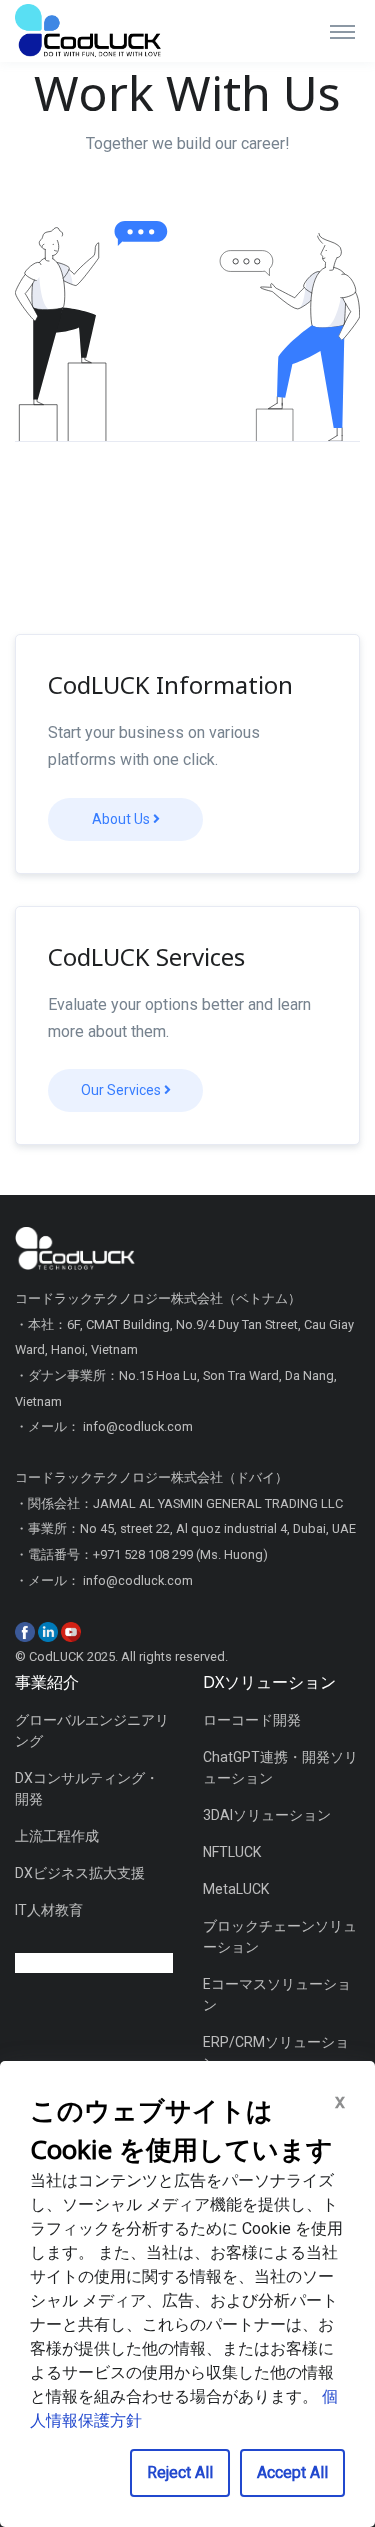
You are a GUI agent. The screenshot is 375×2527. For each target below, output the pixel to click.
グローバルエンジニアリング (92, 1730)
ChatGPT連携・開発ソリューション (280, 1767)
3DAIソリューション (267, 1815)
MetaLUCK (236, 1889)
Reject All (180, 2472)
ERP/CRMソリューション (276, 2052)
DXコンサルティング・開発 (87, 1788)
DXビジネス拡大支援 (80, 1873)
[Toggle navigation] (342, 31)
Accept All (292, 2472)
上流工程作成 (57, 1836)
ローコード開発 (252, 1720)
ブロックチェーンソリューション (280, 1936)
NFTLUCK (232, 1852)
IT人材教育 (49, 1910)
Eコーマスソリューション (277, 1994)
